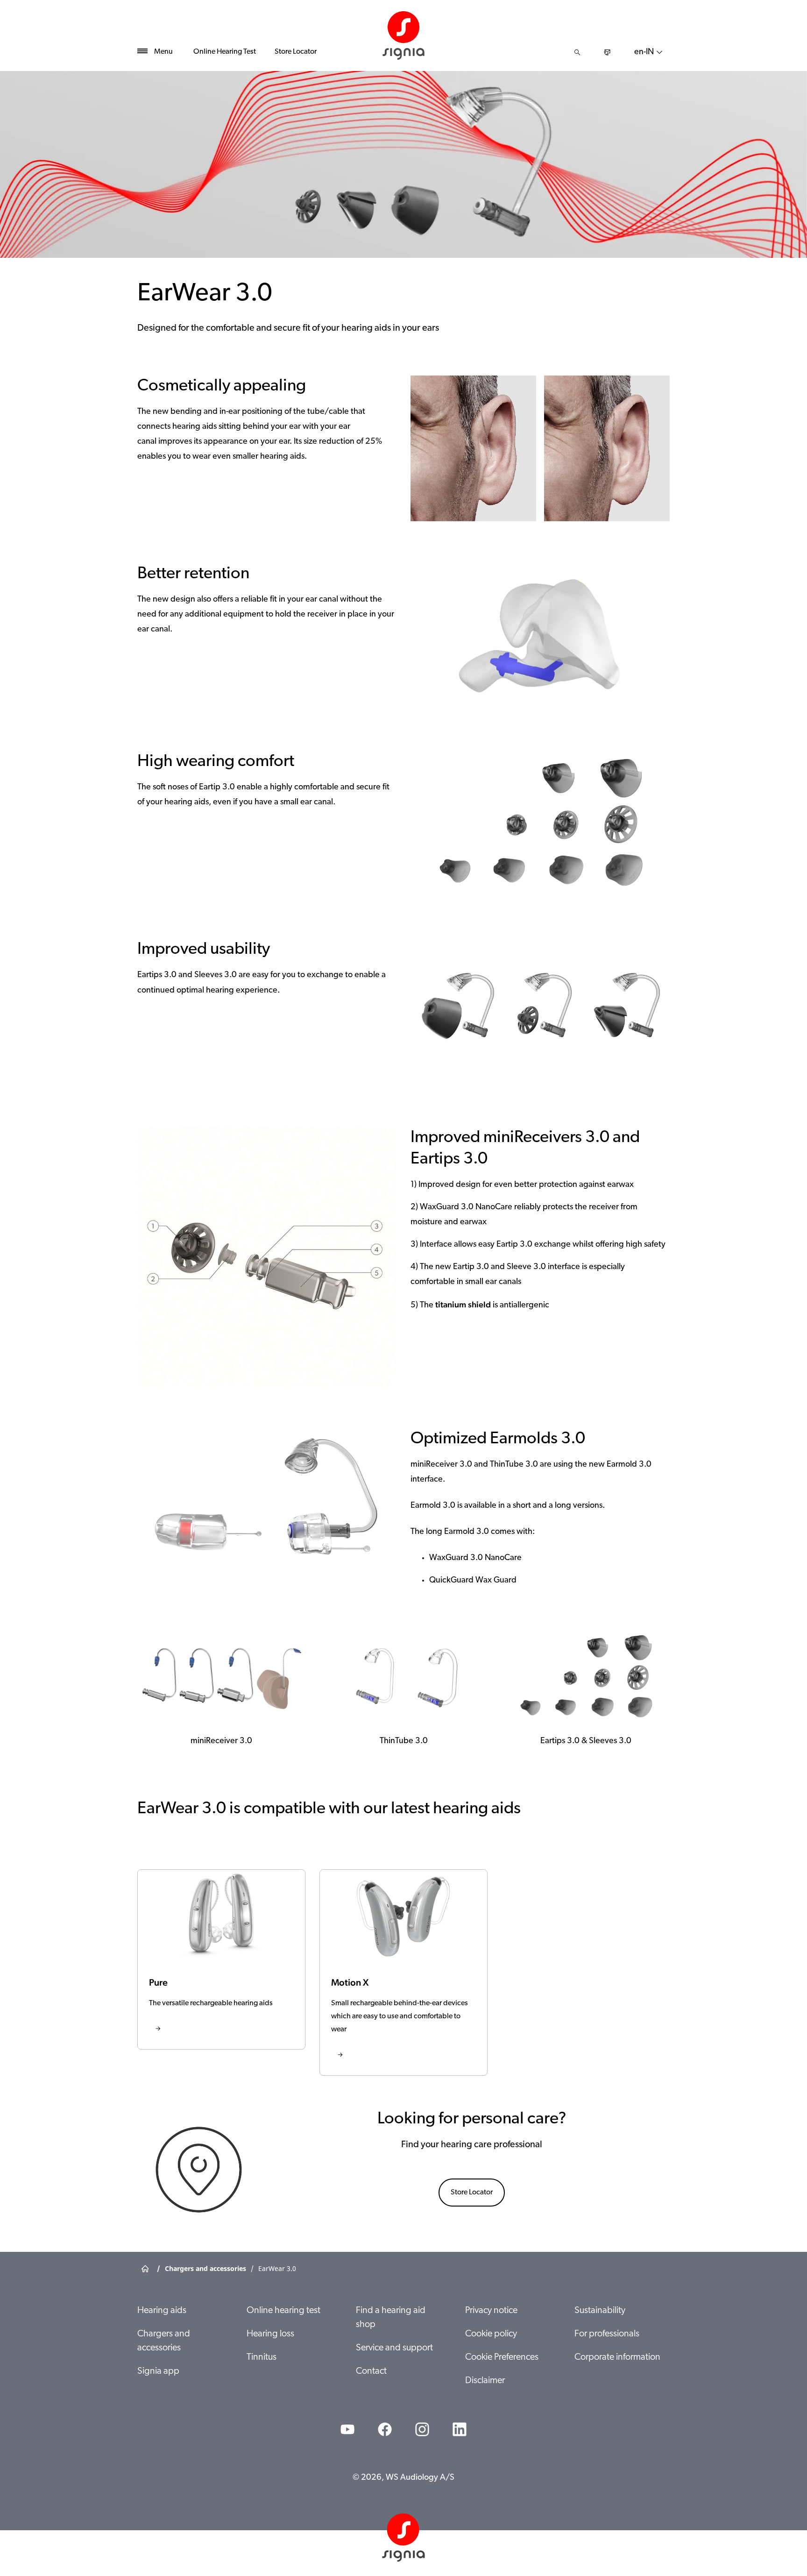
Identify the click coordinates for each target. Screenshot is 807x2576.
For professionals (607, 2334)
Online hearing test (283, 2311)
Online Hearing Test (225, 52)
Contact (371, 2371)
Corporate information (617, 2357)
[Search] (577, 52)
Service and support (394, 2348)
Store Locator (296, 52)
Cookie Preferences (502, 2357)
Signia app (158, 2371)
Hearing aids (162, 2311)
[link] (221, 1959)
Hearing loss (270, 2334)
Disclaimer (485, 2381)
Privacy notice (491, 2311)
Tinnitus (262, 2357)
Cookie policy (491, 2334)
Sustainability (600, 2311)
